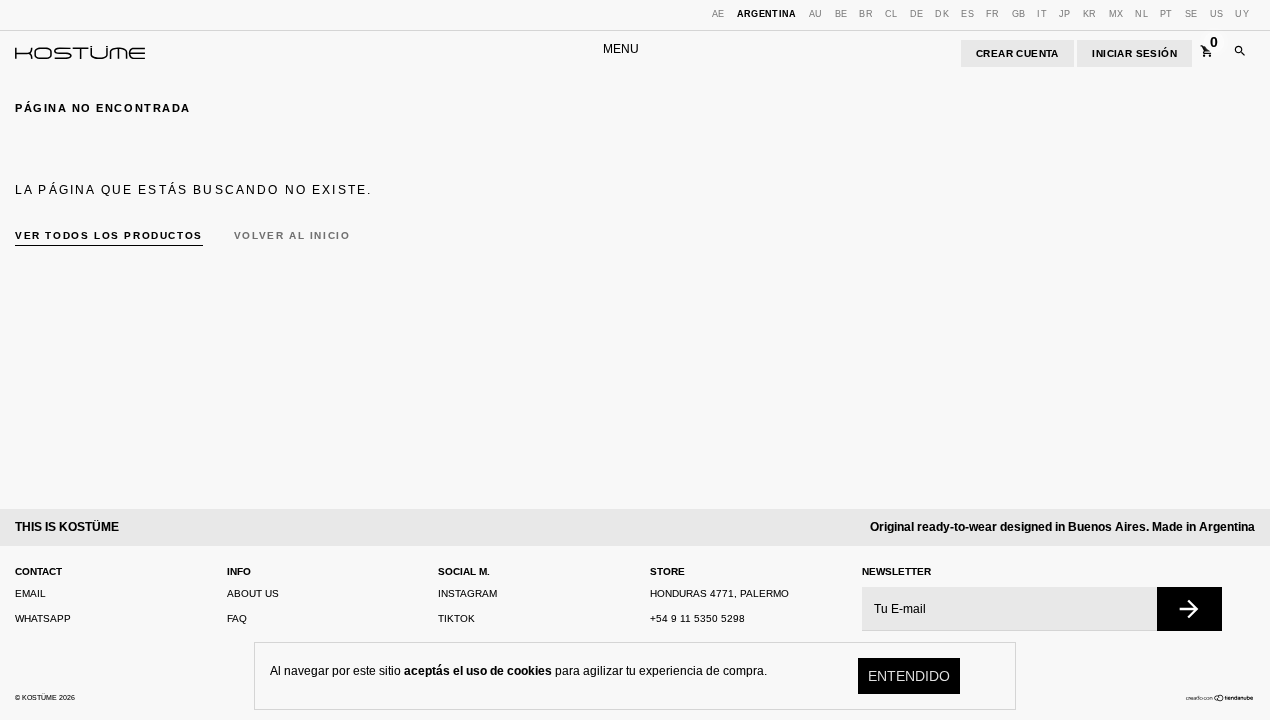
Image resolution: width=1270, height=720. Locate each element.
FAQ (237, 618)
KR (1090, 14)
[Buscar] (1240, 53)
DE (917, 14)
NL (1141, 14)
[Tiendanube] (1220, 698)
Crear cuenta (1017, 53)
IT (1042, 14)
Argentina (767, 14)
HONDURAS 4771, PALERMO (719, 593)
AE (718, 14)
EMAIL (30, 593)
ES (967, 14)
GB (1019, 14)
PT (1166, 14)
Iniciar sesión (1134, 53)
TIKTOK (456, 618)
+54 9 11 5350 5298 (697, 618)
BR (866, 14)
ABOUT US (253, 593)
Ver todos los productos (109, 235)
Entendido (909, 676)
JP (1065, 14)
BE (841, 14)
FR (993, 14)
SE (1191, 14)
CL (891, 14)
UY (1242, 14)
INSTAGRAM (467, 593)
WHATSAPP (43, 618)
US (1217, 14)
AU (816, 14)
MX (1116, 14)
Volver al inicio (292, 235)
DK (942, 14)
